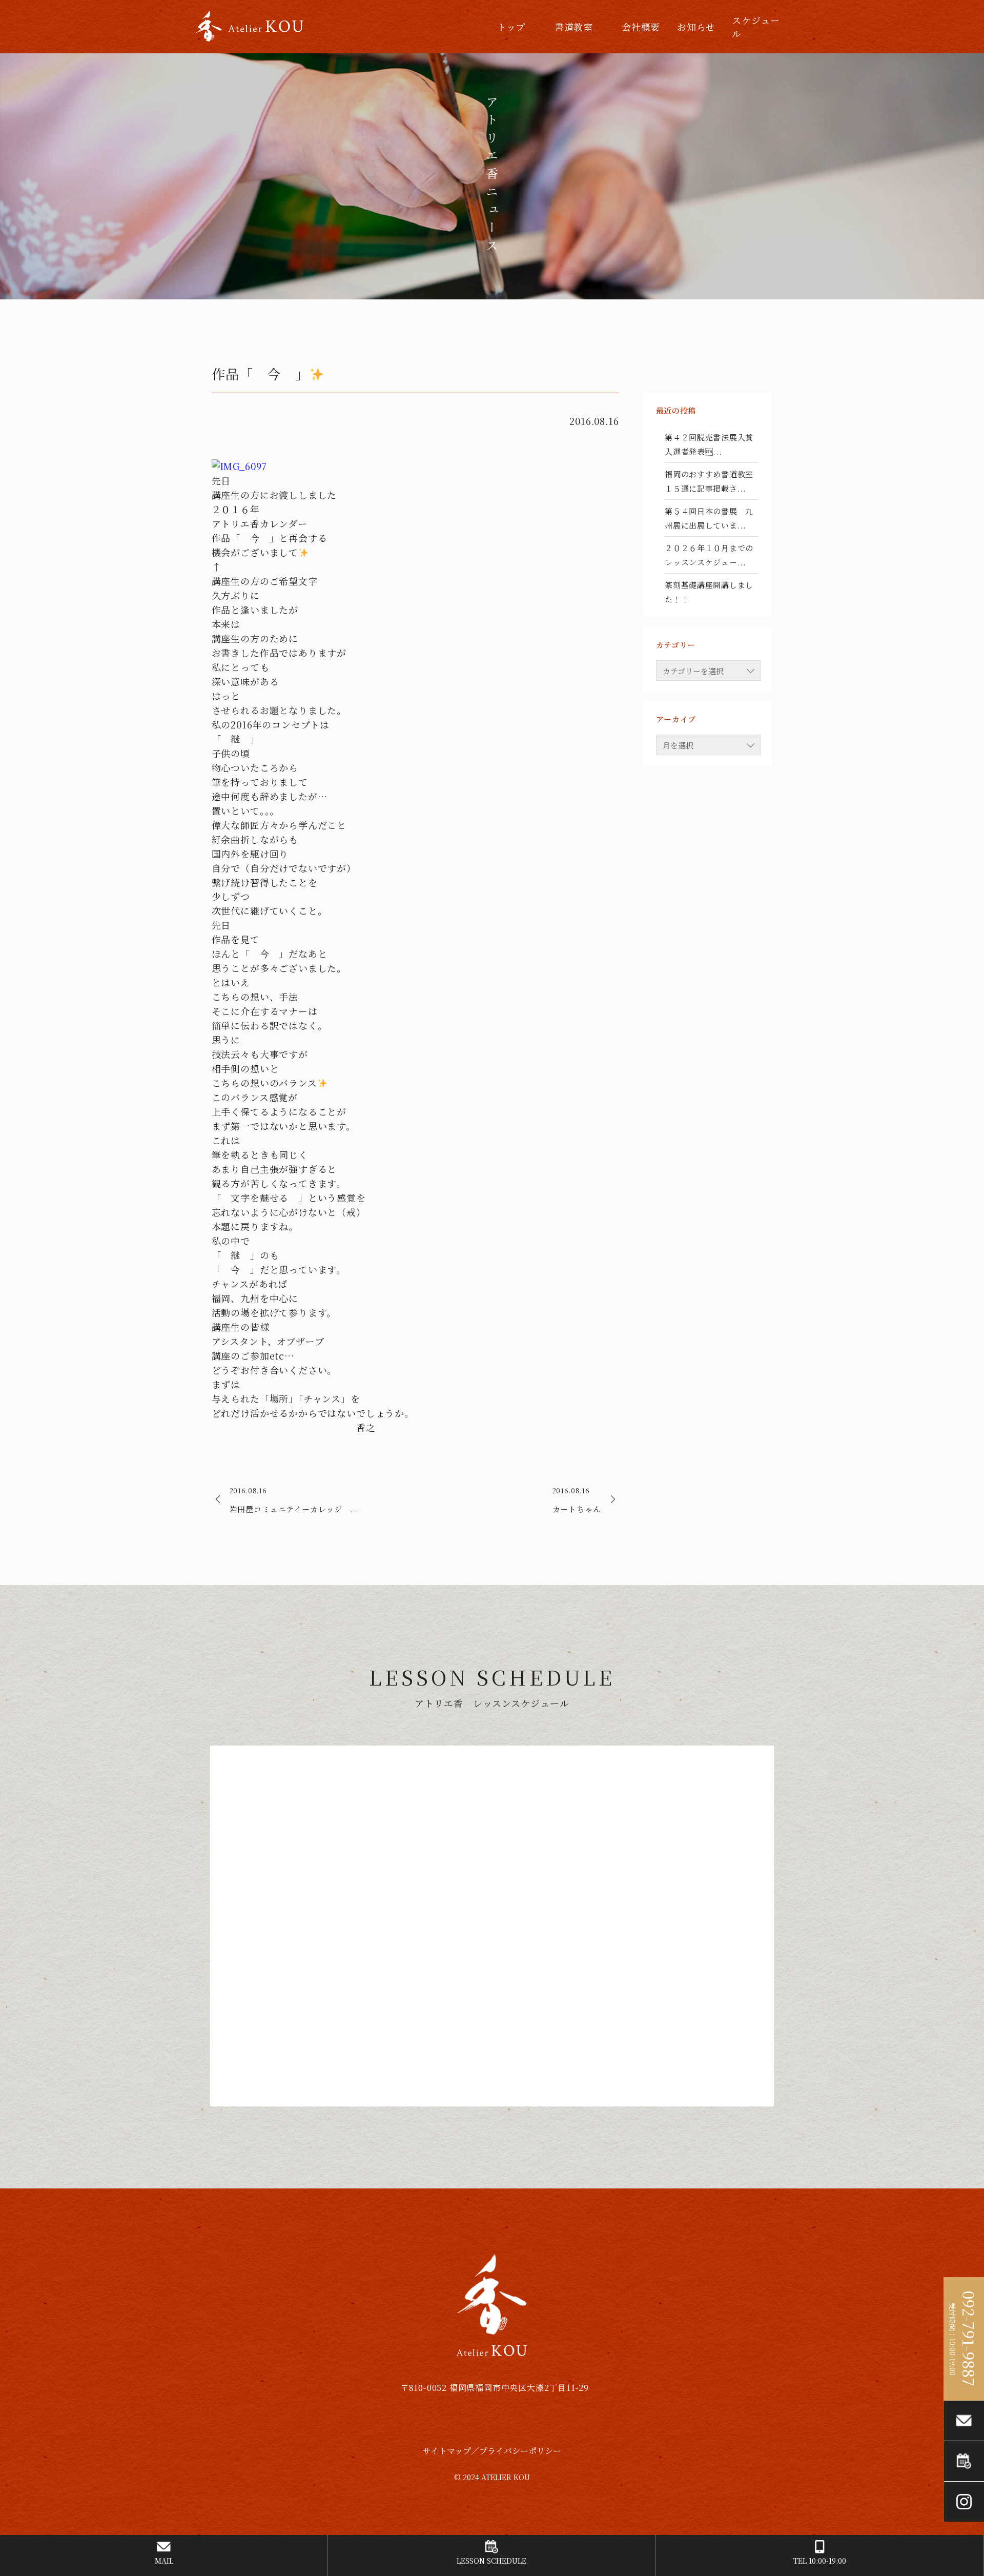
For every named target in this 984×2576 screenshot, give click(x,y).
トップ (511, 27)
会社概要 (641, 27)
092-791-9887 (969, 2339)
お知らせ (696, 27)
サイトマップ (447, 2451)
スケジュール (756, 27)
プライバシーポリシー (520, 2451)
